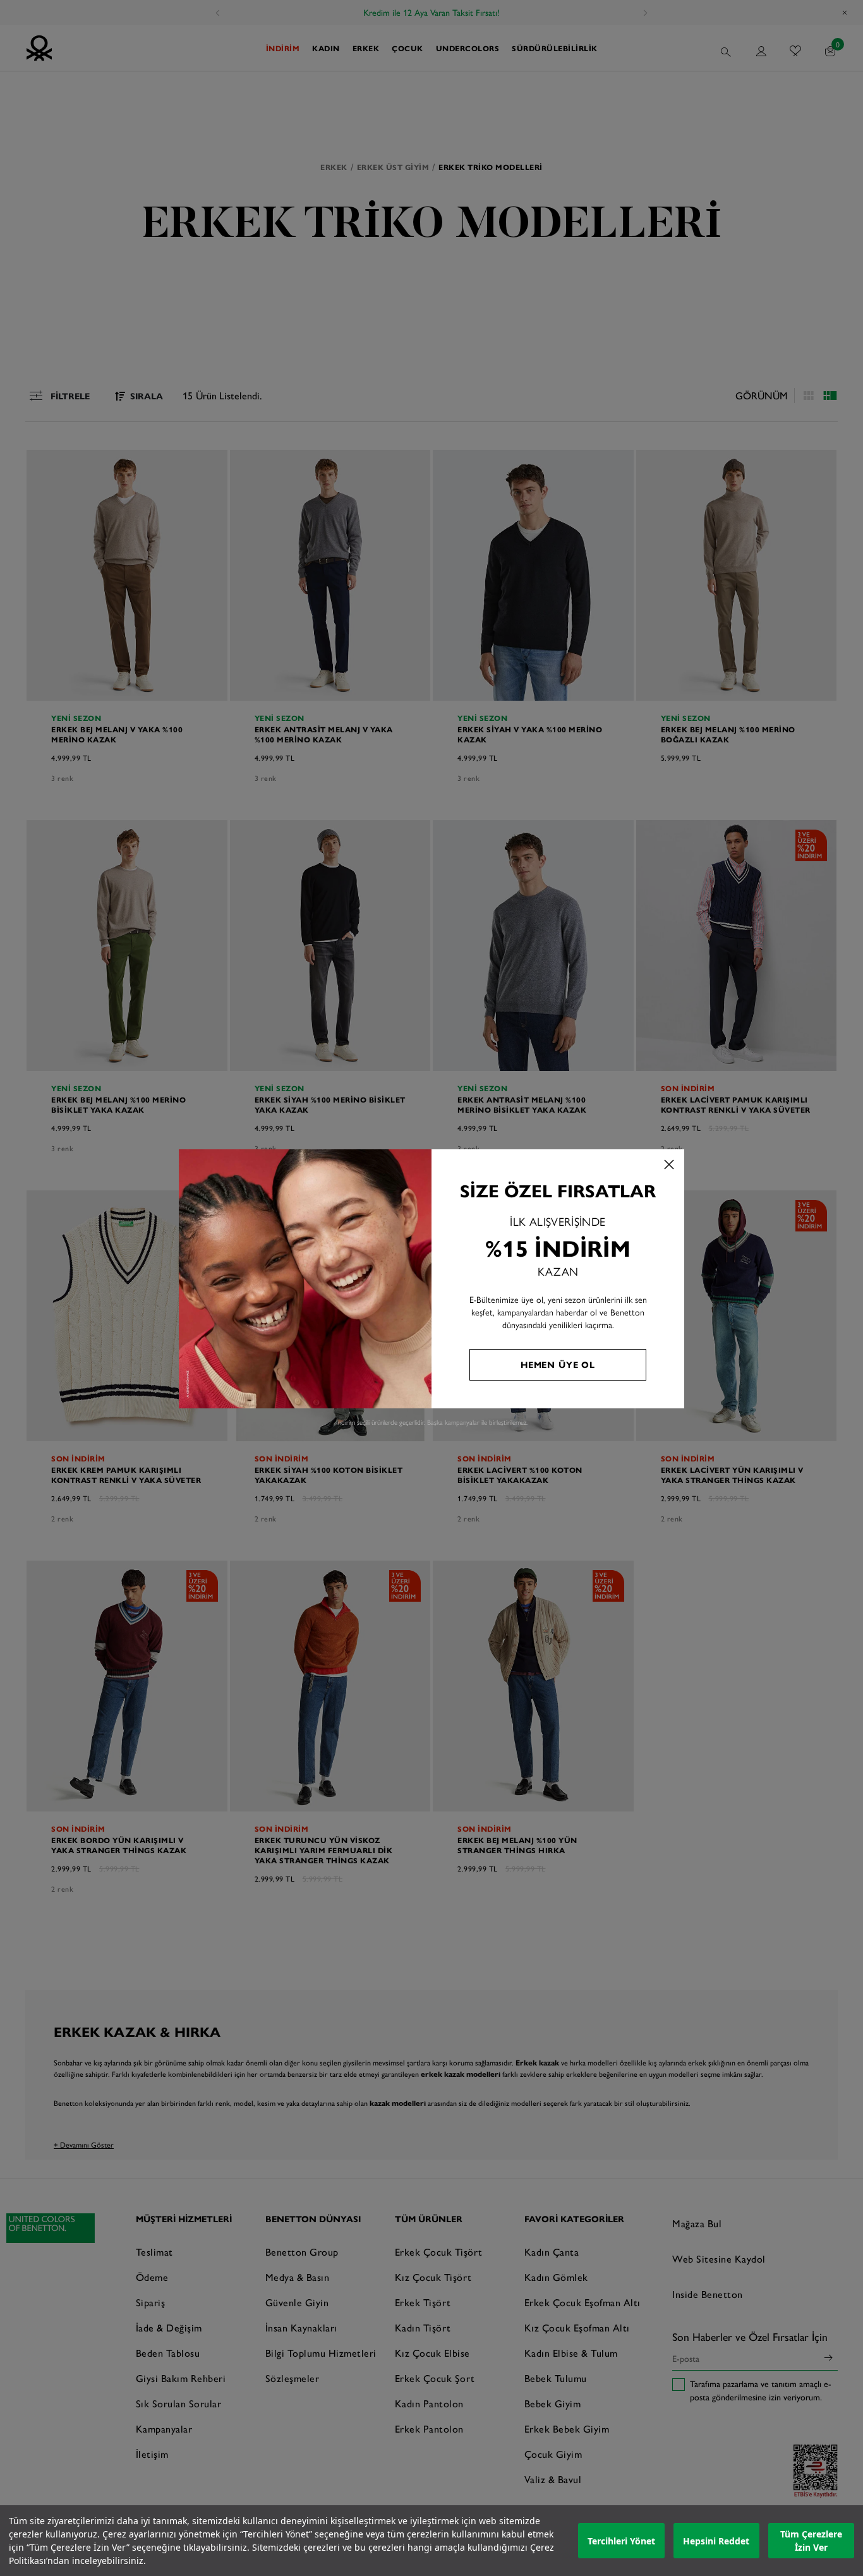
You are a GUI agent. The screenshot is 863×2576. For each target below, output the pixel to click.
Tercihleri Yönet (621, 2541)
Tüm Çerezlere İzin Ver (811, 2541)
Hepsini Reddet (716, 2541)
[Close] (669, 1164)
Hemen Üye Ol (558, 1364)
